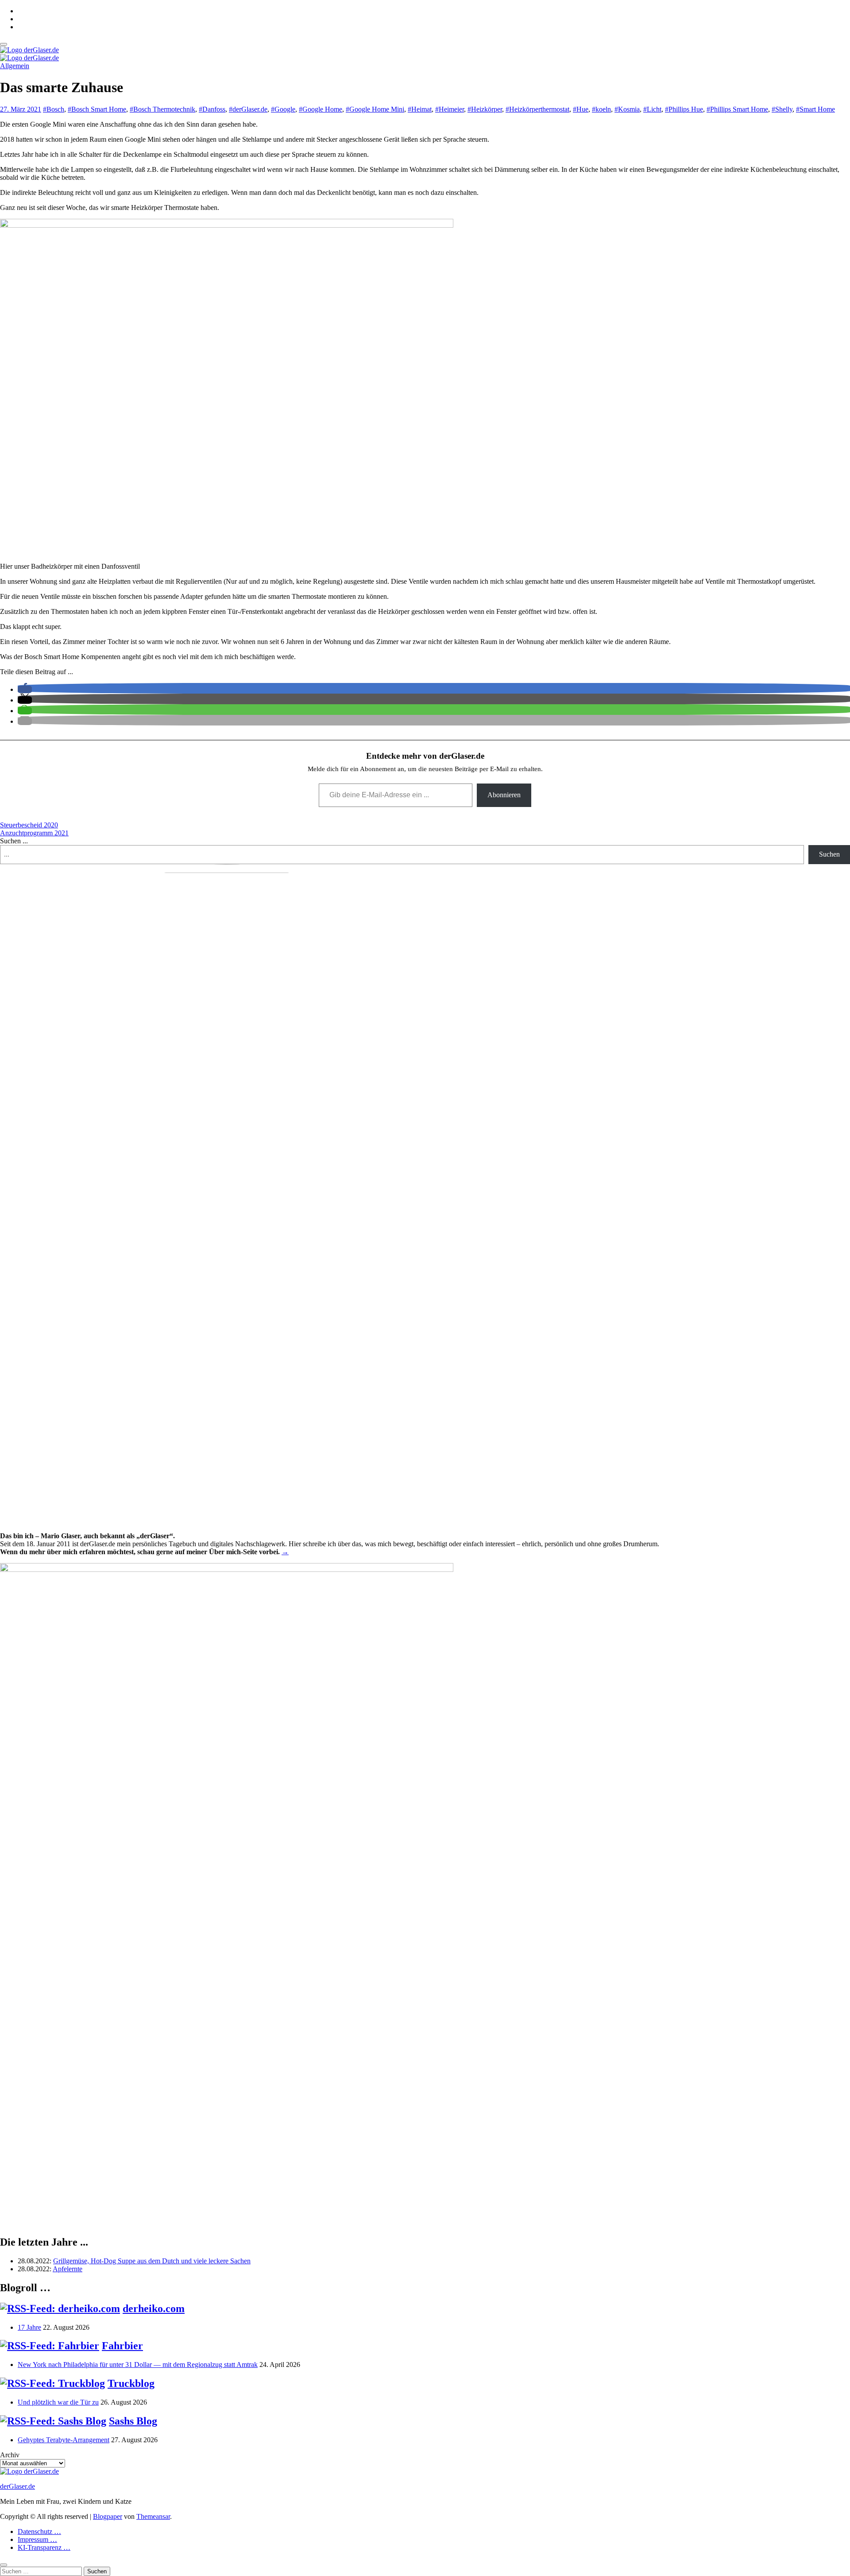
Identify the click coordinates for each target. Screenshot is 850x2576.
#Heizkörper (485, 109)
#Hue (581, 109)
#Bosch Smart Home (97, 109)
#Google (283, 109)
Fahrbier (122, 2346)
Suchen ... (14, 841)
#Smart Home (815, 109)
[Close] (4, 2565)
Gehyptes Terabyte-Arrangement (64, 2440)
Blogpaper (108, 2516)
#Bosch (54, 109)
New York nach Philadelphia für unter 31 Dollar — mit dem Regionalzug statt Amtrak (138, 2365)
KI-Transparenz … (44, 2547)
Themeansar (153, 2516)
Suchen (829, 854)
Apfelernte (68, 2269)
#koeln (601, 109)
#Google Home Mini (375, 109)
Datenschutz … (39, 2531)
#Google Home (321, 109)
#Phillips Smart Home (737, 109)
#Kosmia (627, 109)
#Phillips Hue (684, 109)
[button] (25, 689)
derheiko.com (154, 2308)
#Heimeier (450, 109)
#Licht (652, 109)
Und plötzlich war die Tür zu (58, 2402)
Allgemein (15, 66)
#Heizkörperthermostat (537, 109)
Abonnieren (504, 795)
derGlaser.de (17, 2486)
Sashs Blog (133, 2421)
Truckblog (131, 2383)
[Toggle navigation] (4, 44)
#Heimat (420, 109)
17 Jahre (29, 2327)
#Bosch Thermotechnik (162, 109)
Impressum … (37, 2539)
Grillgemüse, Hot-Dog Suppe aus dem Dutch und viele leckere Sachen (152, 2261)
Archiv (10, 2455)
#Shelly (782, 109)
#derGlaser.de (248, 109)
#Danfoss (212, 109)
